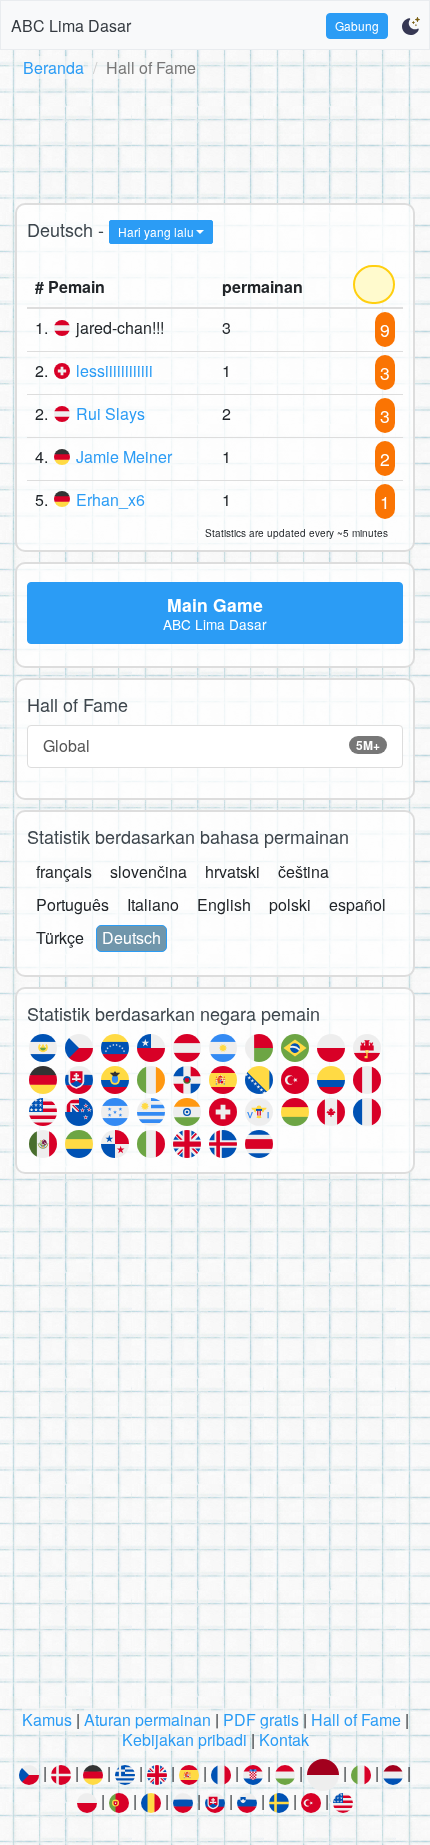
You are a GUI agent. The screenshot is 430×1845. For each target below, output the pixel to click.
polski (290, 904)
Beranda (53, 67)
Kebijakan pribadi (184, 1739)
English (224, 904)
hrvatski (232, 871)
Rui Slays (110, 413)
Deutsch (131, 937)
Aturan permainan (147, 1719)
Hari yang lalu (156, 231)
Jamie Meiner (124, 456)
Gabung (357, 25)
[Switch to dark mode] (410, 26)
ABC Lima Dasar (71, 25)
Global (211, 745)
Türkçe (60, 937)
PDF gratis (261, 1719)
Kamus (47, 1719)
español (357, 904)
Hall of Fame (356, 1719)
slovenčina (148, 871)
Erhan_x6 (110, 499)
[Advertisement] (215, 137)
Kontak (284, 1739)
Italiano (153, 904)
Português (72, 904)
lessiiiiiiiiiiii (114, 370)
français (64, 871)
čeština (303, 871)
